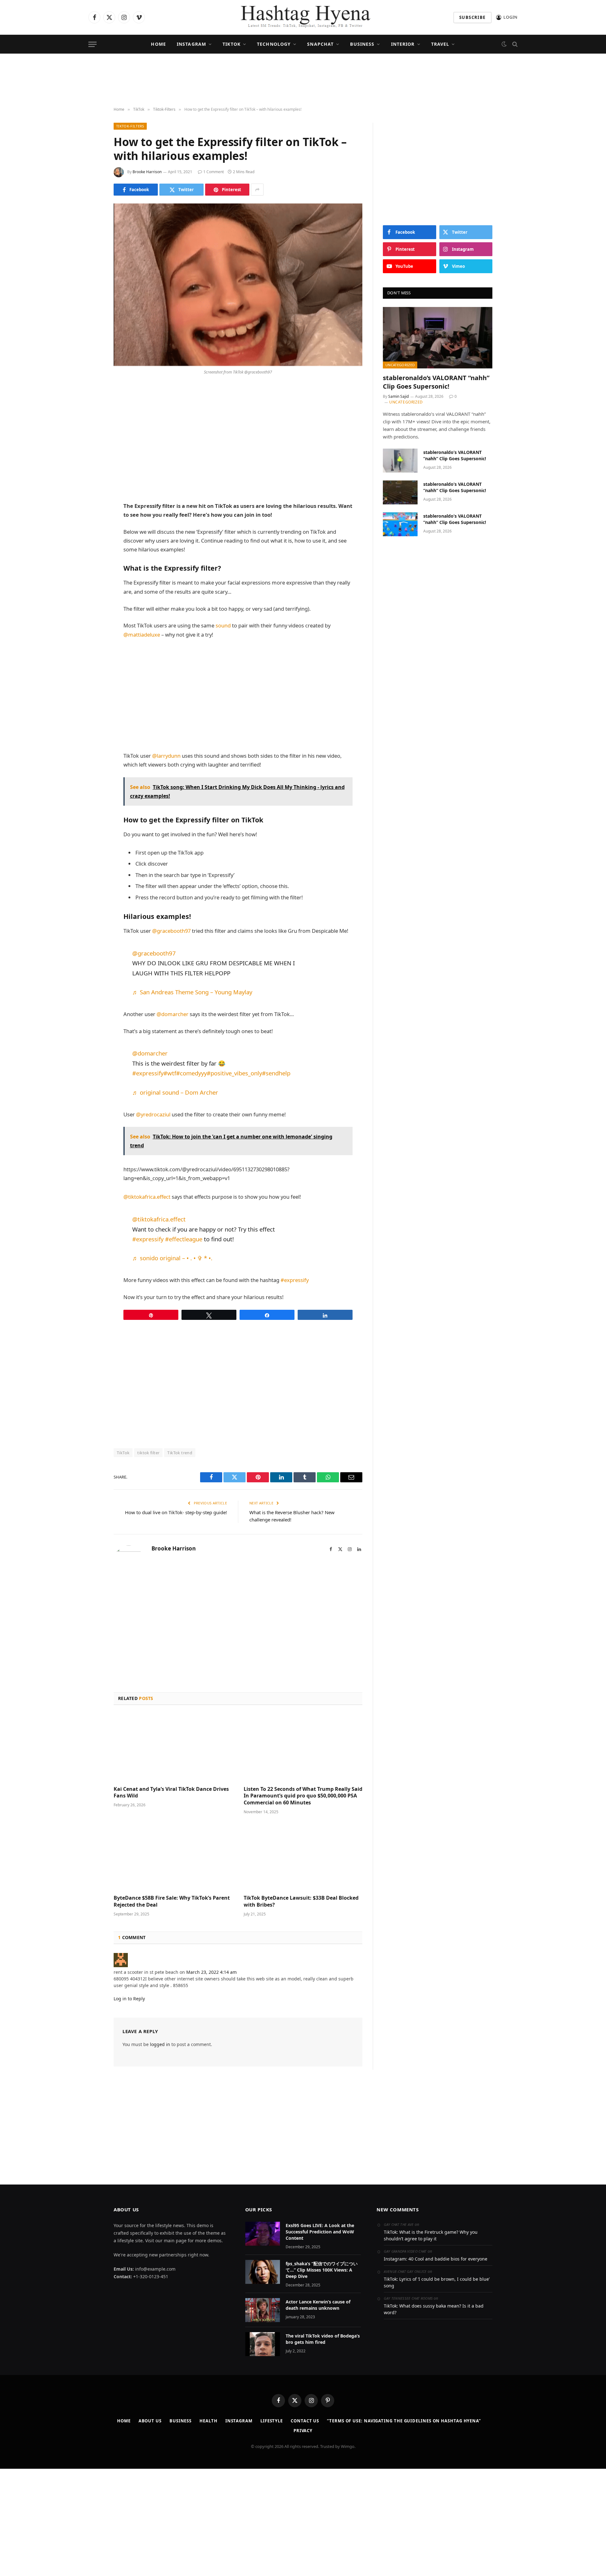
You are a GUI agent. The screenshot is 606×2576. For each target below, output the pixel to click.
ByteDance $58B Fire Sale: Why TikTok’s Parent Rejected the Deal (172, 1901)
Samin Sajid (398, 396)
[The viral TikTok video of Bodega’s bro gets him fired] (263, 2344)
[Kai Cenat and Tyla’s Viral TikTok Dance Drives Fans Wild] (173, 1747)
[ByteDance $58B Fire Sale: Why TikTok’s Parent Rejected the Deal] (173, 1856)
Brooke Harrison (147, 172)
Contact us (305, 2421)
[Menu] (92, 44)
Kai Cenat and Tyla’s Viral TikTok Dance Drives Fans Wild (171, 1793)
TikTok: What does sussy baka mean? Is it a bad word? (434, 2309)
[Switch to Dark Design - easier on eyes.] (504, 44)
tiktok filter (148, 1453)
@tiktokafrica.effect (147, 1197)
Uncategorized (400, 365)
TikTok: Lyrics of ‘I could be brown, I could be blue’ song (437, 2282)
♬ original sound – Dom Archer (175, 1092)
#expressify (148, 1073)
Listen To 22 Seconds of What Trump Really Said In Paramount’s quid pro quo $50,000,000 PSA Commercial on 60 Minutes (303, 1796)
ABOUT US (150, 2421)
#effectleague (184, 1239)
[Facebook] (92, 407)
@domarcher (172, 1014)
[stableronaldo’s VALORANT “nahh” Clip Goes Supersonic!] (438, 338)
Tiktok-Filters (130, 126)
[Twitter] (92, 423)
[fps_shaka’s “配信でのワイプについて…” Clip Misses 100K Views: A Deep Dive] (263, 2272)
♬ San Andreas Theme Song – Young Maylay (192, 992)
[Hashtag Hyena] (303, 17)
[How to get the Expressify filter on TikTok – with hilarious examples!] (238, 285)
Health (208, 2421)
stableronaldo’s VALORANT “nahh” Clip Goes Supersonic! (436, 382)
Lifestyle (272, 2421)
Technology (274, 44)
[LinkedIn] (92, 439)
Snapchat (320, 44)
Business (362, 44)
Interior (403, 44)
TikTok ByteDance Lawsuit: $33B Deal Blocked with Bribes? (301, 1901)
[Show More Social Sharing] (257, 190)
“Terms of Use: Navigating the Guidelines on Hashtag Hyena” (404, 2421)
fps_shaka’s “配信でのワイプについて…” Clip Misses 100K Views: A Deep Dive (322, 2270)
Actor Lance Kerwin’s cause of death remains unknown (318, 2305)
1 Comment (214, 172)
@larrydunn (166, 756)
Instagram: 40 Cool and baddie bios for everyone (436, 2259)
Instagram (191, 44)
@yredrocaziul (153, 1114)
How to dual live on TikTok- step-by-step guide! (176, 1512)
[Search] (514, 44)
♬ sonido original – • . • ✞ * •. (172, 1258)
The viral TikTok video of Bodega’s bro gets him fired (323, 2339)
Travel (440, 44)
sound (223, 625)
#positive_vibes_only (234, 1073)
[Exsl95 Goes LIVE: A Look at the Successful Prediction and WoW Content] (263, 2234)
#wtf (170, 1073)
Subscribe (472, 17)
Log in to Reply (129, 1999)
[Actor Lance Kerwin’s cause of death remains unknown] (263, 2310)
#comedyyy (191, 1073)
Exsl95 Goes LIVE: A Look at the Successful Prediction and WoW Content (320, 2232)
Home (158, 44)
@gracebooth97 (171, 931)
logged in (160, 2044)
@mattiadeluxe (142, 635)
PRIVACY (303, 2431)
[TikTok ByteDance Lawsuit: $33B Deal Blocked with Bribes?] (303, 1856)
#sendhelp (276, 1073)
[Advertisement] (303, 80)
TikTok (232, 44)
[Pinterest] (92, 456)
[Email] (92, 472)
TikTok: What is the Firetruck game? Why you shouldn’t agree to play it (431, 2235)
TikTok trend (180, 1453)
